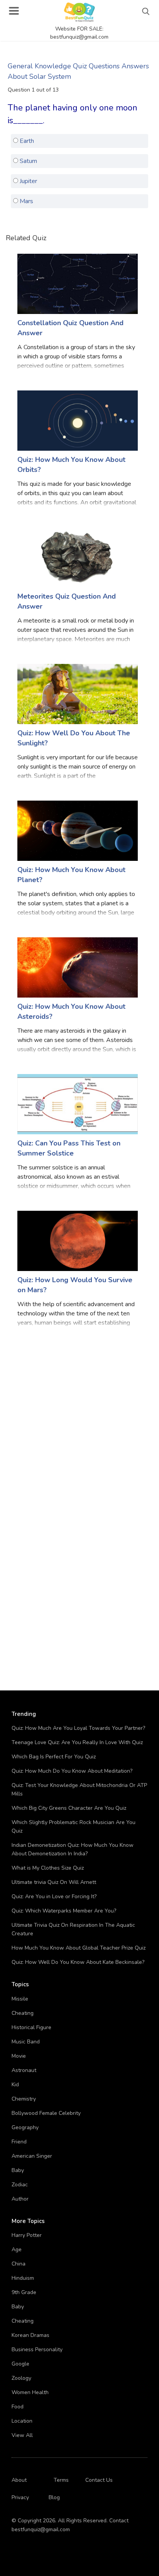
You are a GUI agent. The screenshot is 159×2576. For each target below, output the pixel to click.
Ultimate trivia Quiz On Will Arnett (54, 1882)
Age (17, 2249)
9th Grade (24, 2292)
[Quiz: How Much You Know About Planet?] (78, 830)
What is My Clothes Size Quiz (48, 1868)
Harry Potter (27, 2235)
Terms (61, 2480)
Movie (19, 2056)
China (19, 2264)
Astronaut (24, 2070)
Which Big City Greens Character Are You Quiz (69, 1808)
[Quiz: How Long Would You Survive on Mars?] (78, 1240)
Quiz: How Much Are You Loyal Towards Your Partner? (78, 1728)
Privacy (20, 2497)
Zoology (21, 2378)
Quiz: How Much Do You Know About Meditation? (72, 1771)
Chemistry (24, 2099)
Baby (18, 2170)
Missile (20, 1999)
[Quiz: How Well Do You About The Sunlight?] (78, 693)
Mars (26, 201)
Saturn (28, 161)
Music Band (26, 2042)
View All (22, 2435)
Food (18, 2407)
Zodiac (20, 2185)
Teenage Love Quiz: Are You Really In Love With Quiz (77, 1742)
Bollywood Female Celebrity (46, 2113)
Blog (54, 2497)
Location (22, 2421)
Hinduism (23, 2278)
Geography (25, 2127)
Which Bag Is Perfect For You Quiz (54, 1757)
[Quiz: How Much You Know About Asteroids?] (78, 967)
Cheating (23, 2013)
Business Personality (37, 2349)
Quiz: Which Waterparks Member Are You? (64, 1911)
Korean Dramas (30, 2335)
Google (20, 2364)
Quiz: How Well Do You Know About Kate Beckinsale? (78, 1962)
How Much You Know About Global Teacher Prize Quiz (79, 1948)
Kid (15, 2085)
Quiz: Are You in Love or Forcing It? (54, 1896)
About (19, 2480)
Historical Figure (31, 2027)
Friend (19, 2142)
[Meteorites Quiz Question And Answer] (78, 557)
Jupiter (28, 181)
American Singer (32, 2156)
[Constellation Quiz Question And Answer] (78, 283)
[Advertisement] (79, 1421)
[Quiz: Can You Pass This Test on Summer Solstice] (78, 1104)
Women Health (30, 2392)
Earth (26, 141)
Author (20, 2199)
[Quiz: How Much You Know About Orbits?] (78, 420)
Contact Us (99, 2480)
